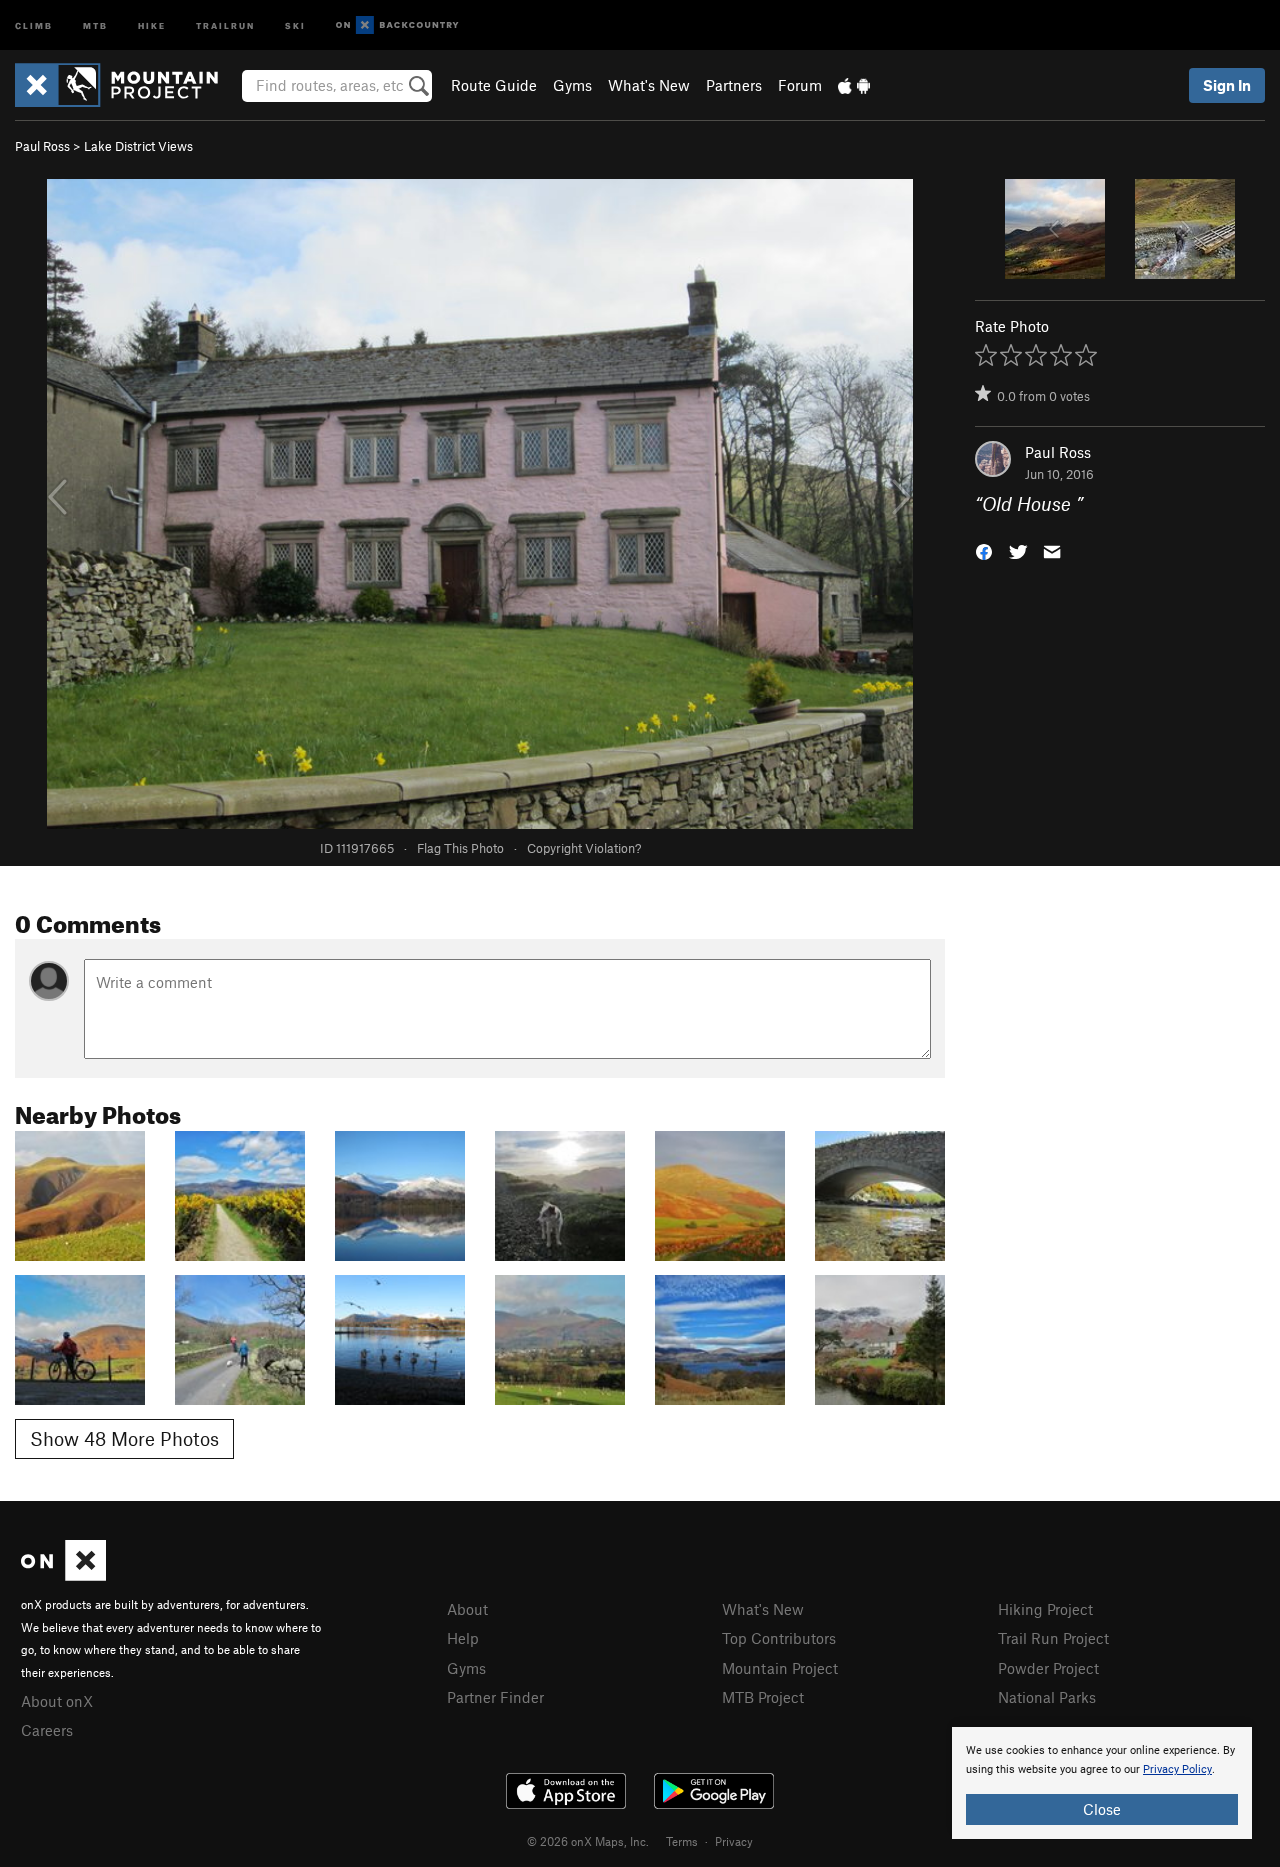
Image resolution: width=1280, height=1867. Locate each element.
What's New (649, 85)
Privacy (734, 1841)
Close (1102, 1809)
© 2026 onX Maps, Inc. (588, 1841)
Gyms (572, 85)
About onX (57, 1701)
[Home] (126, 85)
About (467, 1609)
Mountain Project (780, 1668)
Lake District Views (138, 146)
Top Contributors (779, 1638)
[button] (984, 550)
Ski (295, 24)
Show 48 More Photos (124, 1438)
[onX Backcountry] (397, 25)
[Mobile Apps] (854, 85)
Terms (682, 1841)
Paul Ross (42, 146)
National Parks (1047, 1697)
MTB (95, 24)
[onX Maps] (63, 1575)
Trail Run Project (1053, 1638)
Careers (47, 1730)
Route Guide (494, 85)
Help (463, 1638)
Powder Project (1048, 1668)
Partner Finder (495, 1697)
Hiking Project (1045, 1609)
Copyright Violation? (584, 848)
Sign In (1227, 85)
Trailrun (225, 24)
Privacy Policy (1177, 1769)
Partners (734, 85)
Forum (800, 85)
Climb (34, 24)
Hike (152, 24)
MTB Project (763, 1697)
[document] (1102, 1783)
